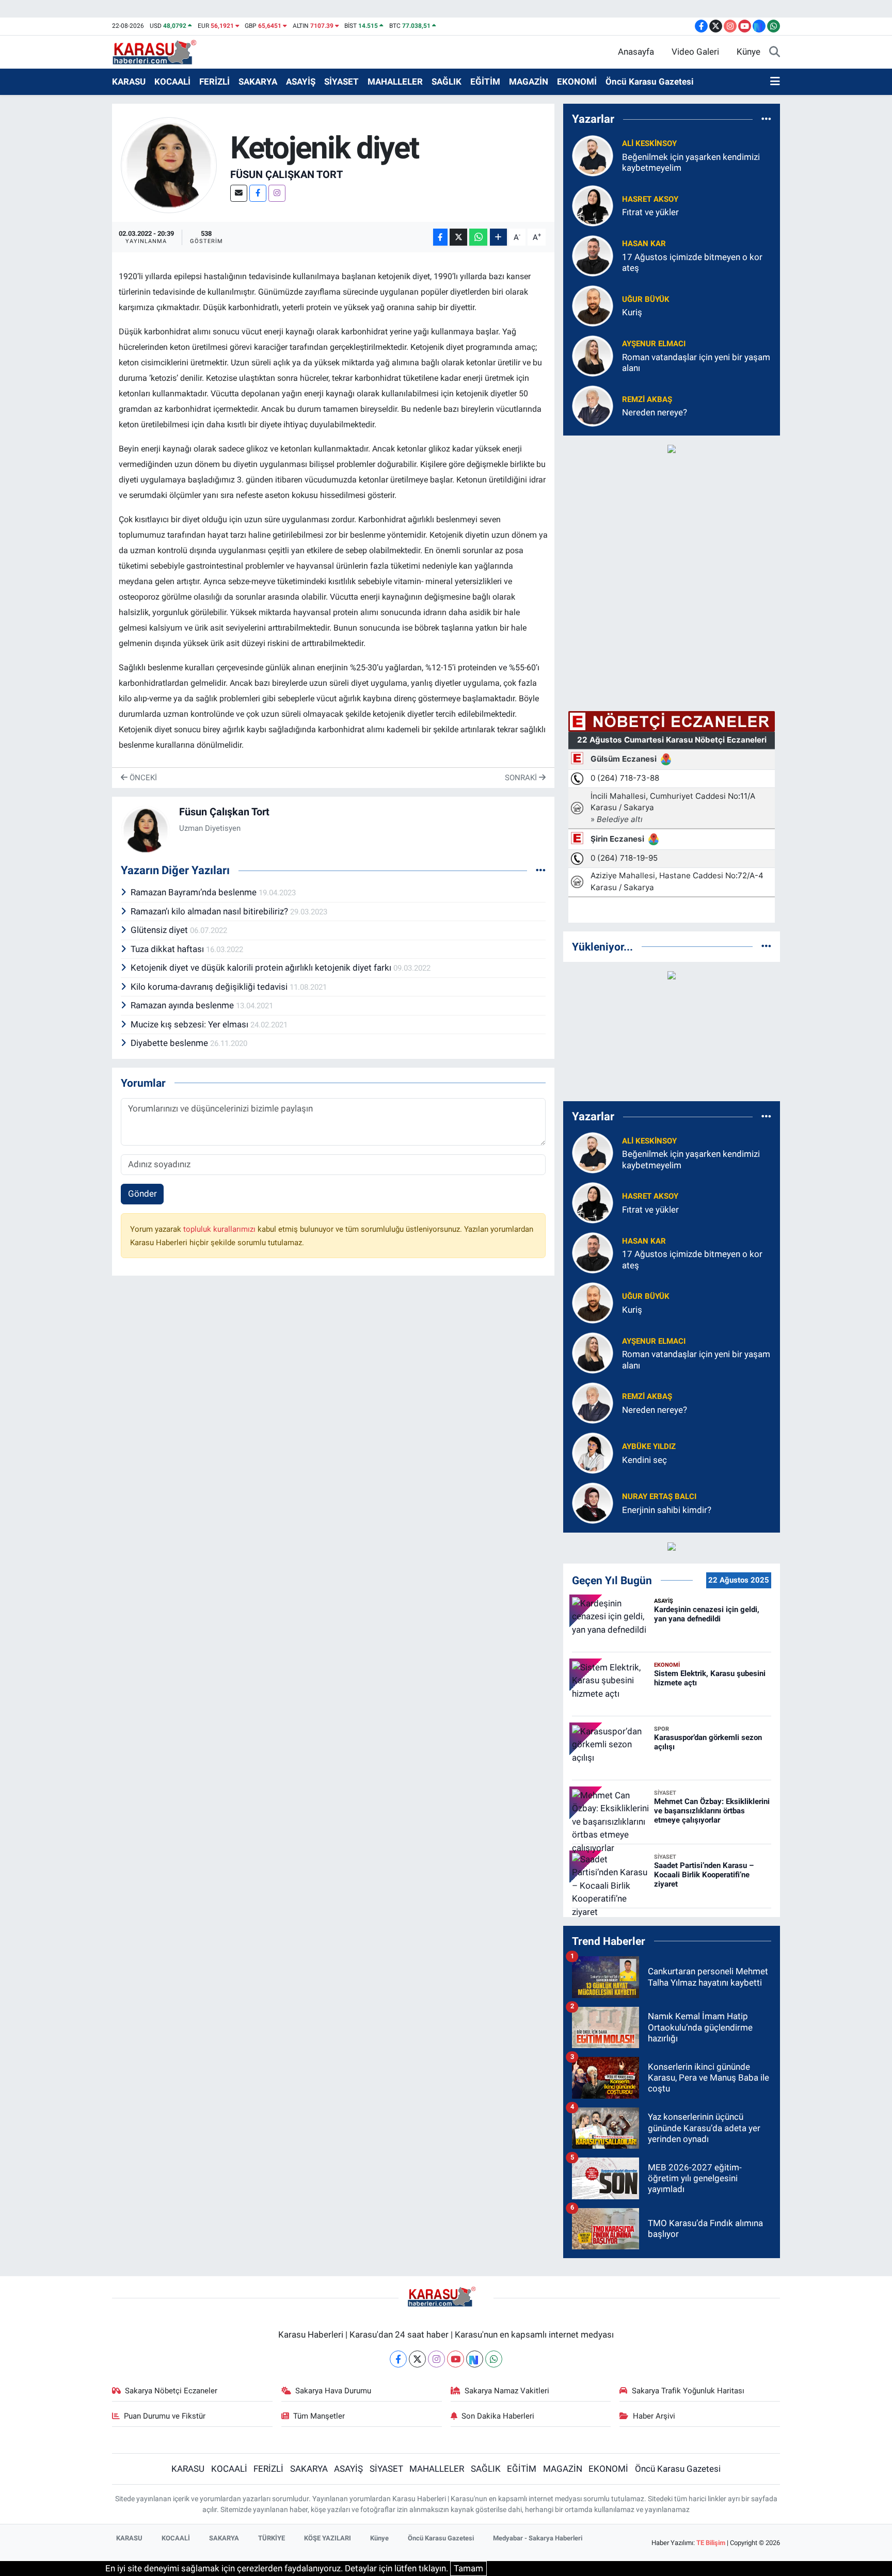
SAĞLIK (447, 82)
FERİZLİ (214, 82)
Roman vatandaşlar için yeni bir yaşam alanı (696, 363)
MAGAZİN (529, 82)
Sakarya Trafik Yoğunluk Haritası (688, 2391)
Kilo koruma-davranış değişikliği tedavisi (210, 987)
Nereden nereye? (655, 412)
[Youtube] (456, 2359)
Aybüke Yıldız (649, 1446)
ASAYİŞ (301, 82)
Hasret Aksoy (650, 199)
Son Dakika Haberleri (498, 2416)
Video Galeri (695, 52)
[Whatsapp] (494, 2359)
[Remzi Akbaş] (593, 405)
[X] (417, 2359)
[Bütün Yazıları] (541, 870)
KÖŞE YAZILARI (328, 2538)
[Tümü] (766, 119)
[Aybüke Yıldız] (593, 1453)
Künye (748, 52)
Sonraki (522, 778)
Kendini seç (644, 1460)
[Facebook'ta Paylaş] (440, 237)
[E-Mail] (239, 193)
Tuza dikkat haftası (168, 949)
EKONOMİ (577, 82)
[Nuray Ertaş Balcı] (593, 1503)
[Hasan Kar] (593, 255)
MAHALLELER (395, 82)
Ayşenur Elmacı (654, 344)
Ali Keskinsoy (649, 143)
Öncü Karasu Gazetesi (650, 82)
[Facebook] (258, 193)
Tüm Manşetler (319, 2416)
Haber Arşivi (654, 2416)
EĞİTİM (485, 82)
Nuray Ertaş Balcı (659, 1496)
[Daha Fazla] (498, 237)
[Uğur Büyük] (593, 305)
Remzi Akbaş (647, 399)
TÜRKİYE (272, 2538)
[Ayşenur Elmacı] (593, 355)
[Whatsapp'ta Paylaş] (478, 237)
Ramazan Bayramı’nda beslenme (195, 892)
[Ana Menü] (775, 82)
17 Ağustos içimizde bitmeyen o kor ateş (692, 262)
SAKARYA (258, 82)
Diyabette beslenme (170, 1043)
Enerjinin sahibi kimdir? (667, 1510)
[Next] (475, 2359)
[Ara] (775, 52)
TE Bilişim (711, 2543)
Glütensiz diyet (160, 930)
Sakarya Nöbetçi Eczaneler (171, 2391)
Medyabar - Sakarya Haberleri (538, 2538)
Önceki (142, 778)
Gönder (142, 1194)
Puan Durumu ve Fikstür (165, 2416)
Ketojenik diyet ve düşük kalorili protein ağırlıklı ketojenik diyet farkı (262, 968)
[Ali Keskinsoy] (593, 155)
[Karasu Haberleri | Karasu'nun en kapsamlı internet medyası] (160, 51)
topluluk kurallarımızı (220, 1229)
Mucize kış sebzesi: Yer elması (190, 1024)
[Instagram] (277, 193)
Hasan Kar (644, 244)
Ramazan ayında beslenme (183, 1005)
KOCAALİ (172, 82)
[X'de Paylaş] (458, 237)
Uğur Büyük (646, 299)
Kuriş (632, 312)
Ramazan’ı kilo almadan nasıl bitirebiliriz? (210, 911)
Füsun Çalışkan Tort (286, 174)
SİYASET (341, 82)
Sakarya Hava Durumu (333, 2391)
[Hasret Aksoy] (593, 205)
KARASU (129, 82)
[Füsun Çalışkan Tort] (169, 164)
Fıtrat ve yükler (650, 212)
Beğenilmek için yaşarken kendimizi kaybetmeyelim (691, 162)
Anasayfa (636, 52)
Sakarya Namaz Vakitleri (507, 2391)
